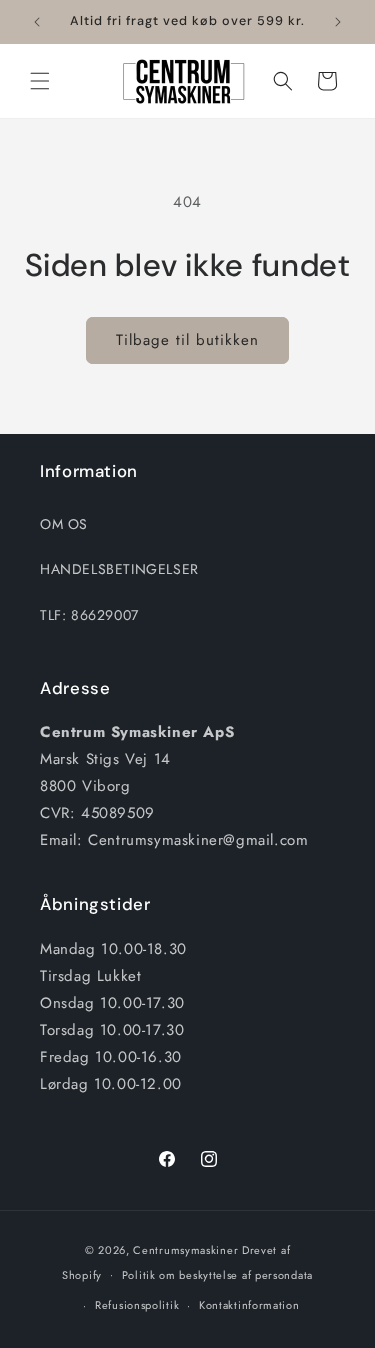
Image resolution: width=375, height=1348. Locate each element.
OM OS (64, 524)
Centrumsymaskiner (185, 1250)
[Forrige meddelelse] (37, 22)
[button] (40, 81)
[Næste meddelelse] (338, 22)
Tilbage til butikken (187, 340)
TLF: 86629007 (89, 615)
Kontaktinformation (249, 1305)
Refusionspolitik (137, 1305)
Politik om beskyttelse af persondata (217, 1275)
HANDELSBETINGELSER (119, 569)
